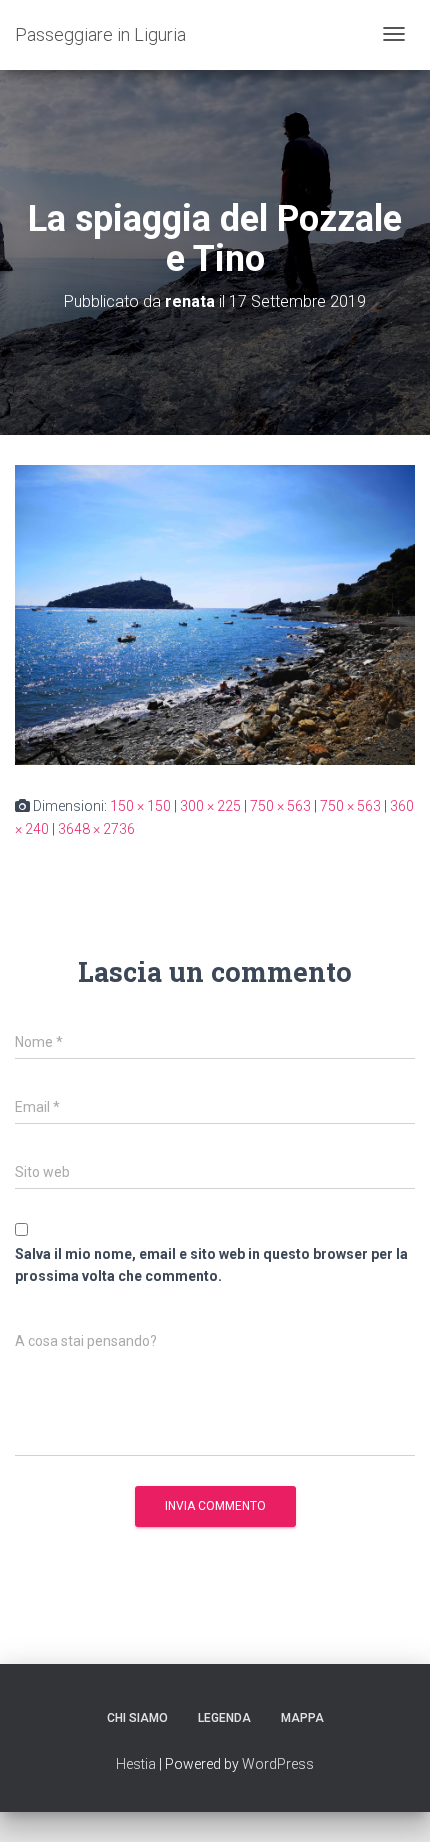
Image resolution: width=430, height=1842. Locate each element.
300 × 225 (210, 806)
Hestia (136, 1764)
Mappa (302, 1718)
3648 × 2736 (96, 829)
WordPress (278, 1764)
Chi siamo (137, 1718)
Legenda (224, 1718)
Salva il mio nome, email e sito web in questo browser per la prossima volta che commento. (211, 1265)
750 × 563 (280, 806)
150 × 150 (140, 806)
